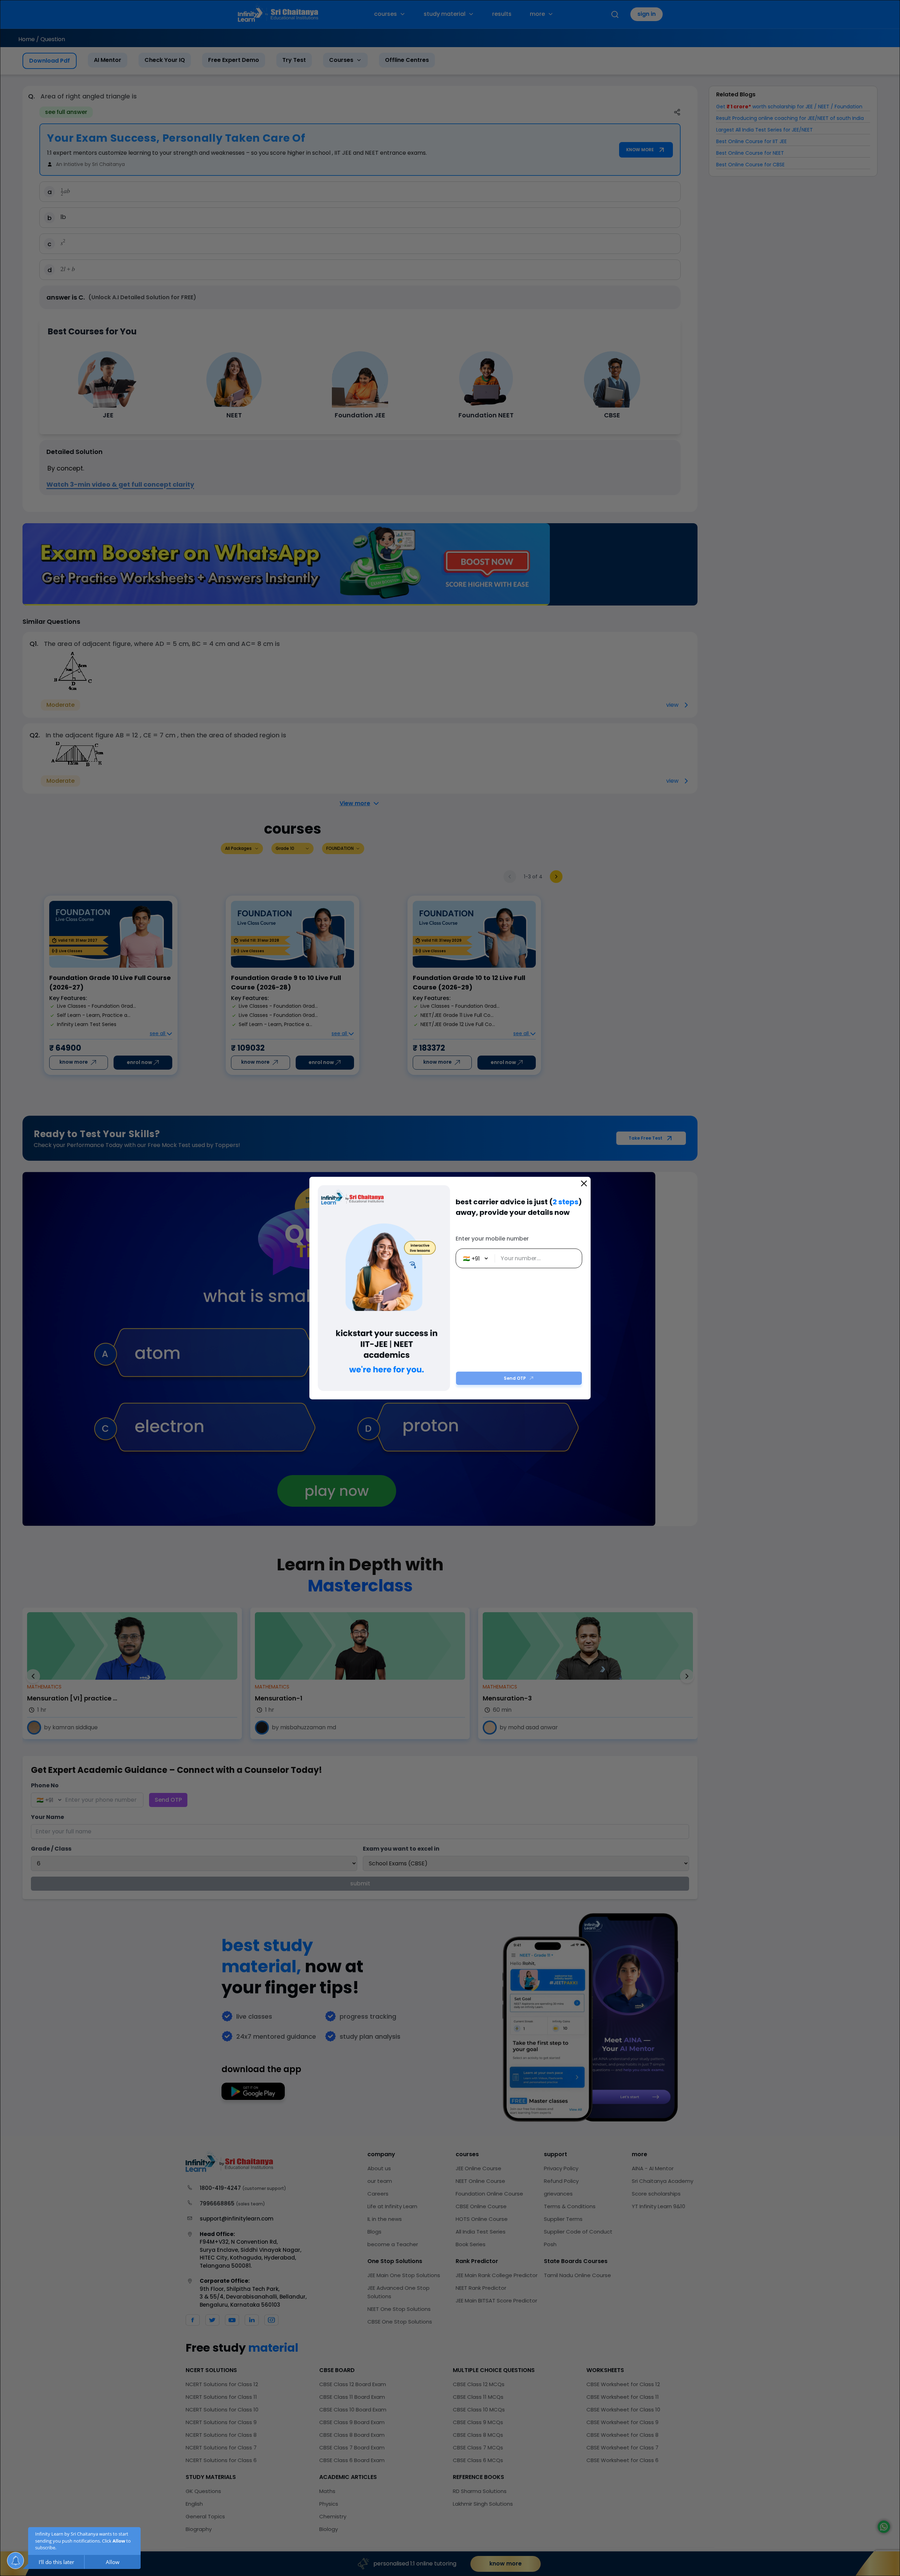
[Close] (584, 1184)
